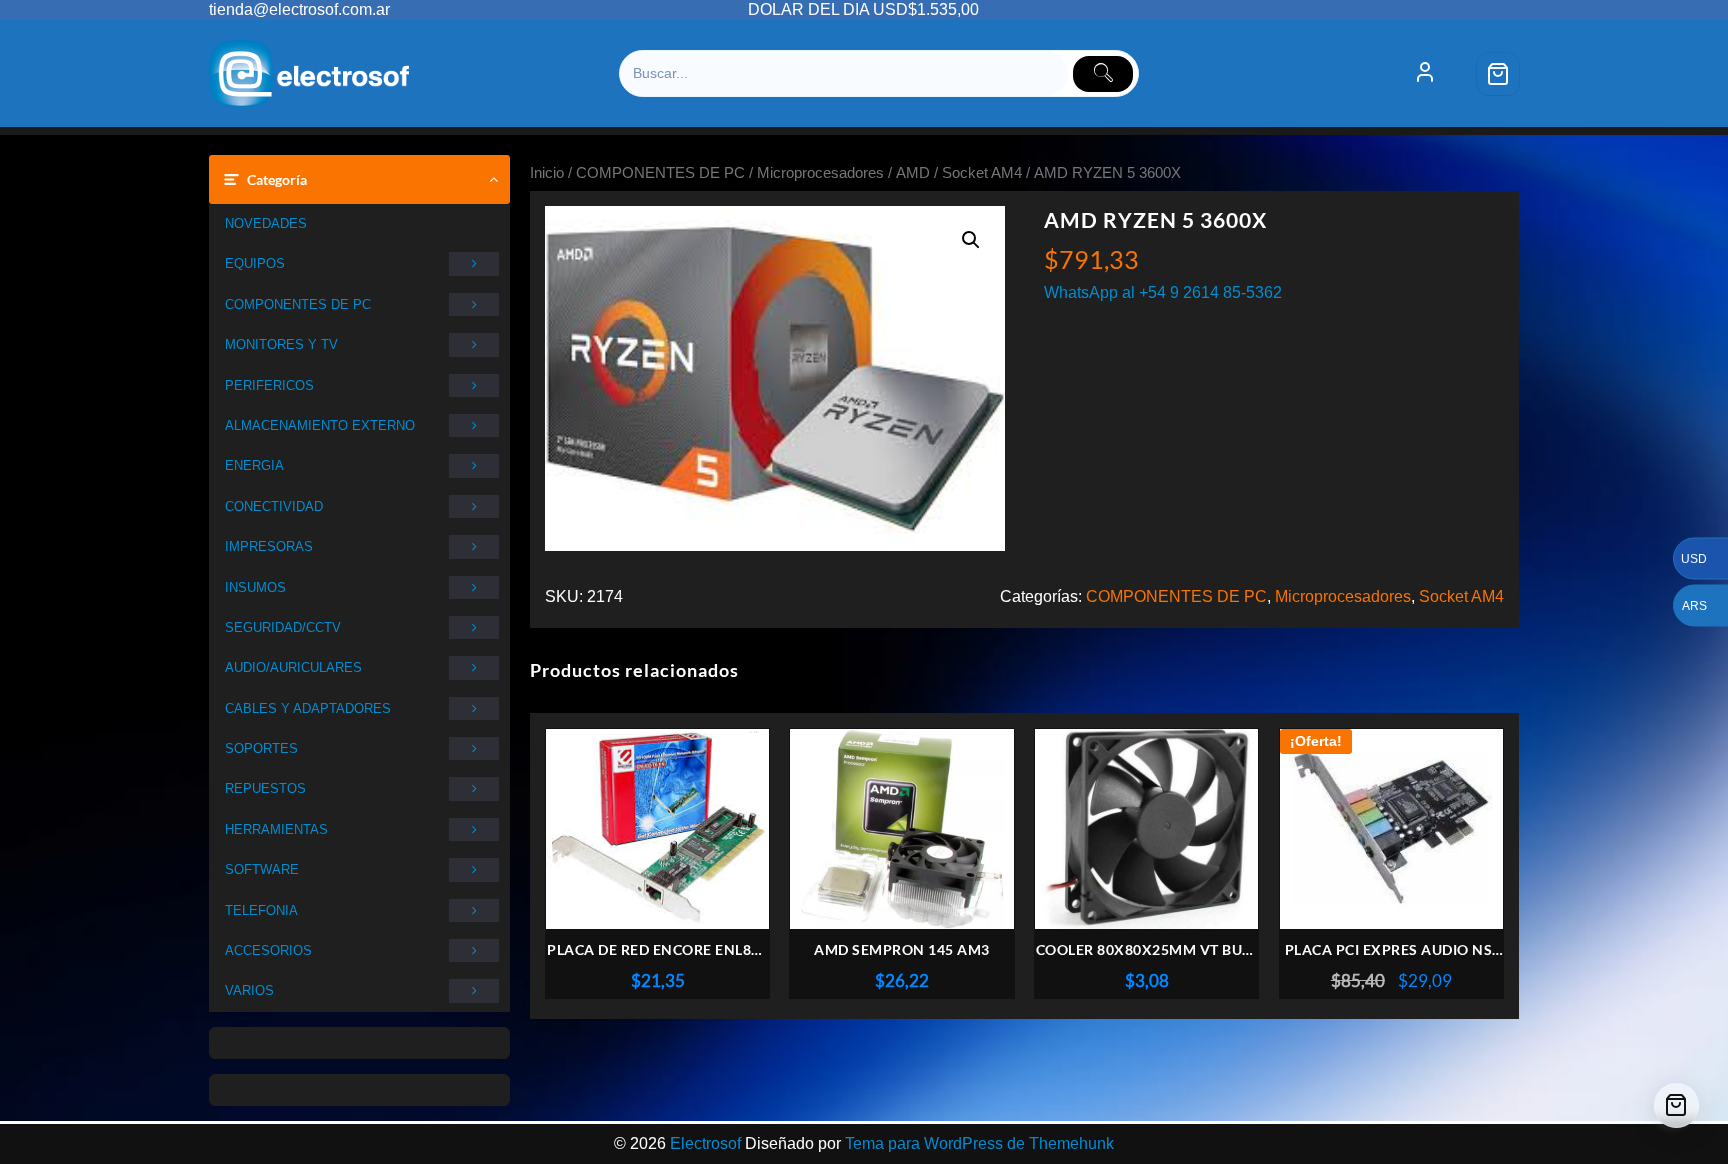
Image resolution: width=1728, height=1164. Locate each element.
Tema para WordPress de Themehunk (979, 1143)
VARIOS (249, 990)
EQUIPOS (255, 263)
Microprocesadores (820, 173)
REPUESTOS (265, 788)
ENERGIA (254, 465)
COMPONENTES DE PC (298, 304)
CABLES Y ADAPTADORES (308, 708)
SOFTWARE (262, 869)
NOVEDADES (266, 223)
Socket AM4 (982, 173)
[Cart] (1498, 74)
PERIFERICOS (269, 385)
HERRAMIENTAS (276, 829)
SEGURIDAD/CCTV (283, 627)
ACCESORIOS (268, 950)
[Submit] (1103, 74)
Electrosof (705, 1143)
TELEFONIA (261, 910)
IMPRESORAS (269, 546)
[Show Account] (1425, 74)
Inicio (547, 173)
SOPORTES (261, 748)
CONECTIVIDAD (274, 506)
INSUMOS (255, 587)
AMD (913, 173)
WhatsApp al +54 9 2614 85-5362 (1163, 292)
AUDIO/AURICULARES (293, 667)
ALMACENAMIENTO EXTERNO (320, 425)
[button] (971, 240)
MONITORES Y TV (281, 344)
